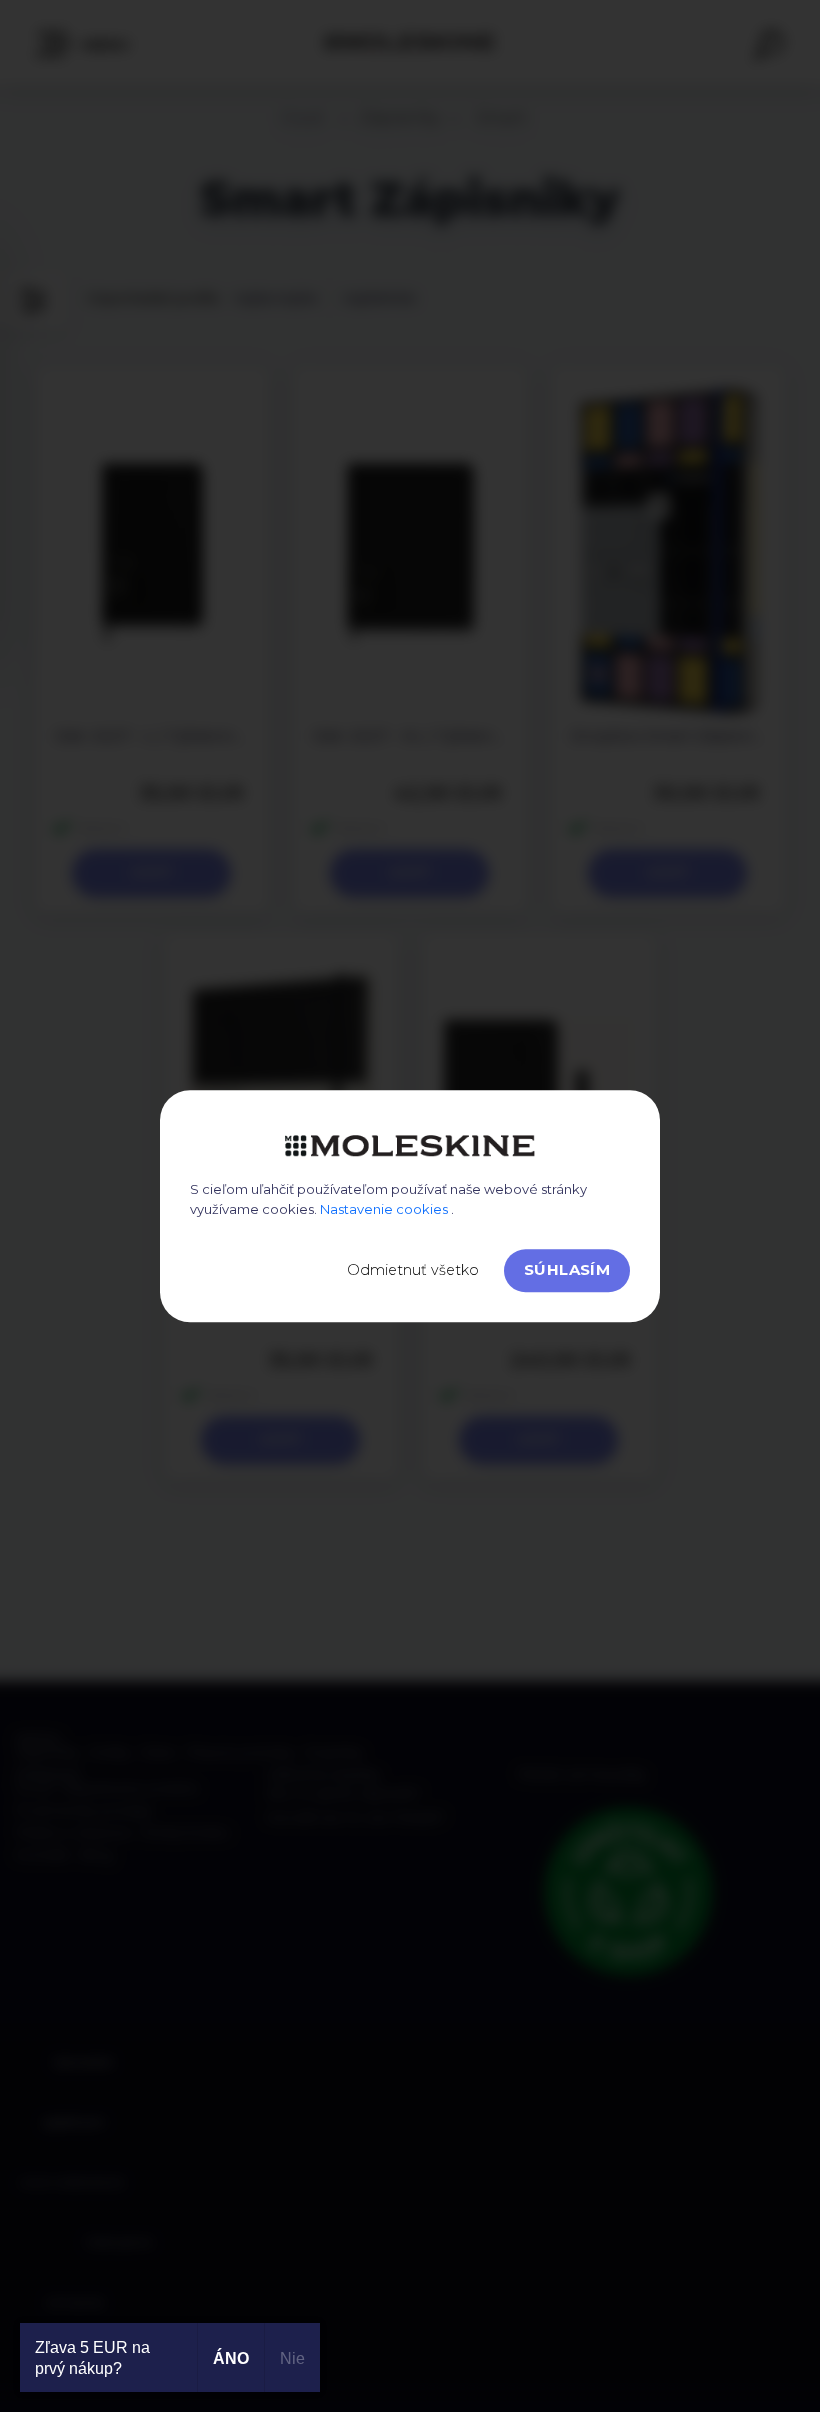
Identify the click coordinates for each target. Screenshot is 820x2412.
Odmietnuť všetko (413, 1270)
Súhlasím (567, 1269)
